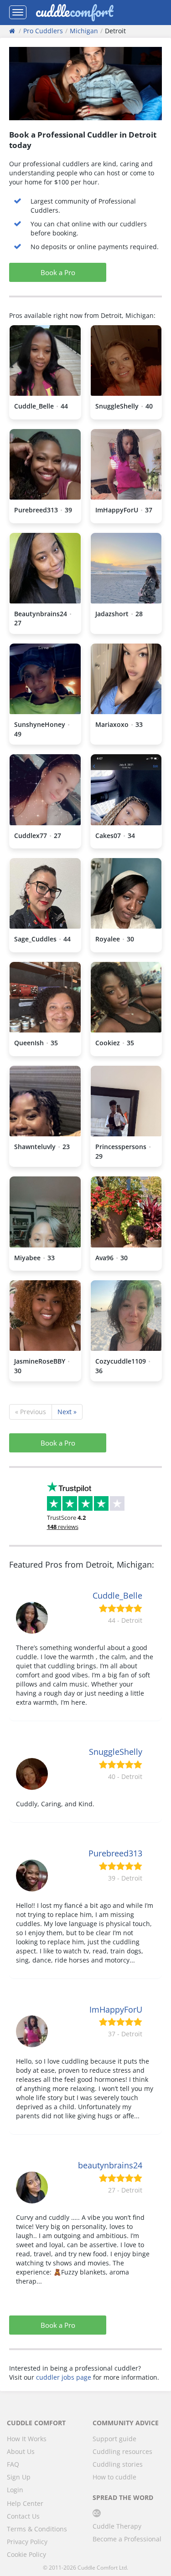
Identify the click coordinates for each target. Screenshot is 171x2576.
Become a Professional (127, 2539)
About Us (21, 2451)
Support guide (114, 2439)
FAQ (13, 2464)
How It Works (27, 2439)
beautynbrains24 (110, 2165)
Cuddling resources (122, 2451)
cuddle (74, 12)
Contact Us (23, 2516)
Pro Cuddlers (43, 31)
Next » (67, 1412)
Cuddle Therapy (117, 2526)
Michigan (84, 31)
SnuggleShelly (116, 1752)
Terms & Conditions (37, 2529)
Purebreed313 (115, 1853)
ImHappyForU (116, 2009)
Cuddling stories (118, 2464)
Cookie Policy (26, 2554)
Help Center (25, 2503)
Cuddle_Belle (117, 1595)
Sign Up (19, 2477)
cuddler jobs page (64, 2377)
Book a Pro (58, 272)
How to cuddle (114, 2477)
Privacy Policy (27, 2542)
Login (15, 2490)
